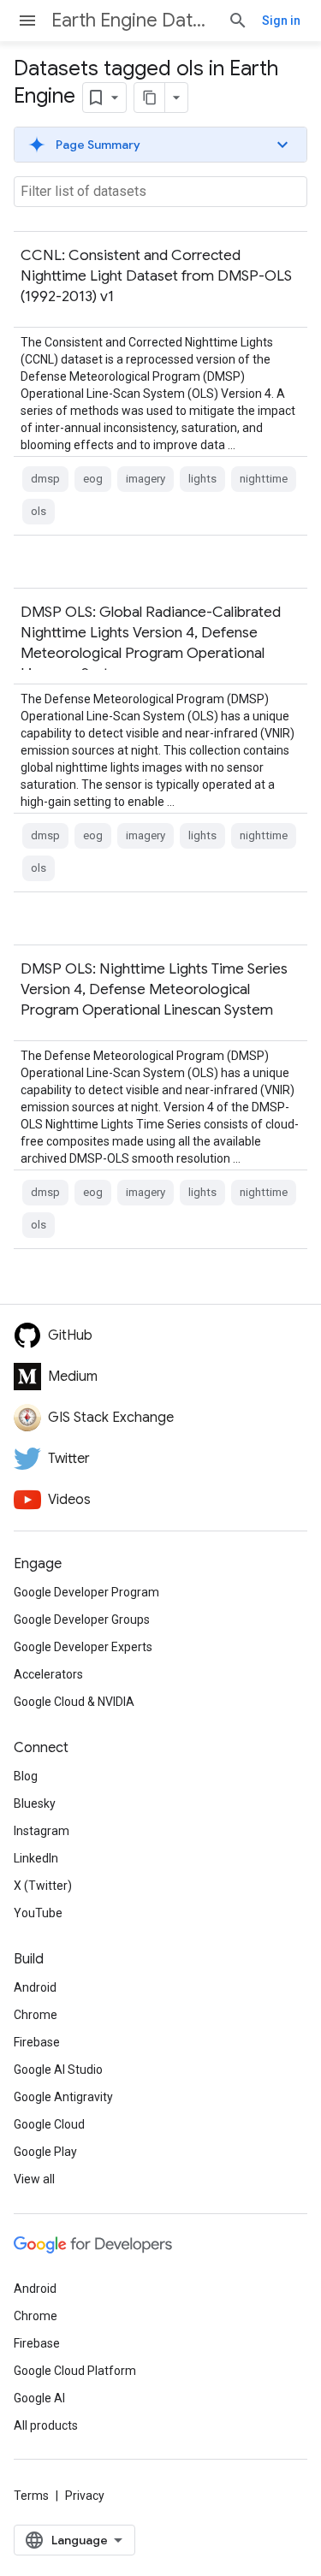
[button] (160, 145)
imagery (146, 479)
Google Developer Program (86, 1592)
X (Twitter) (43, 1886)
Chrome (36, 2015)
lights (202, 479)
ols (39, 511)
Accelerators (48, 1674)
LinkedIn (36, 1858)
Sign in (281, 21)
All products (46, 2425)
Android (35, 1987)
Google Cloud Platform (75, 2371)
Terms (31, 2496)
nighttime (264, 479)
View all (34, 2179)
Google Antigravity (63, 2097)
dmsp (45, 479)
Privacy (85, 2496)
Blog (26, 1776)
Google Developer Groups (82, 1620)
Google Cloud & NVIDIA (74, 1702)
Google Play (45, 2152)
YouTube (38, 1913)
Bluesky (35, 1803)
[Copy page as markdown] (150, 98)
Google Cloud (49, 2124)
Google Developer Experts (83, 1647)
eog (93, 479)
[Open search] (238, 21)
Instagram (42, 1831)
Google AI (39, 2398)
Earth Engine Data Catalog (133, 20)
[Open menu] (27, 21)
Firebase (37, 2042)
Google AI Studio (58, 2070)
